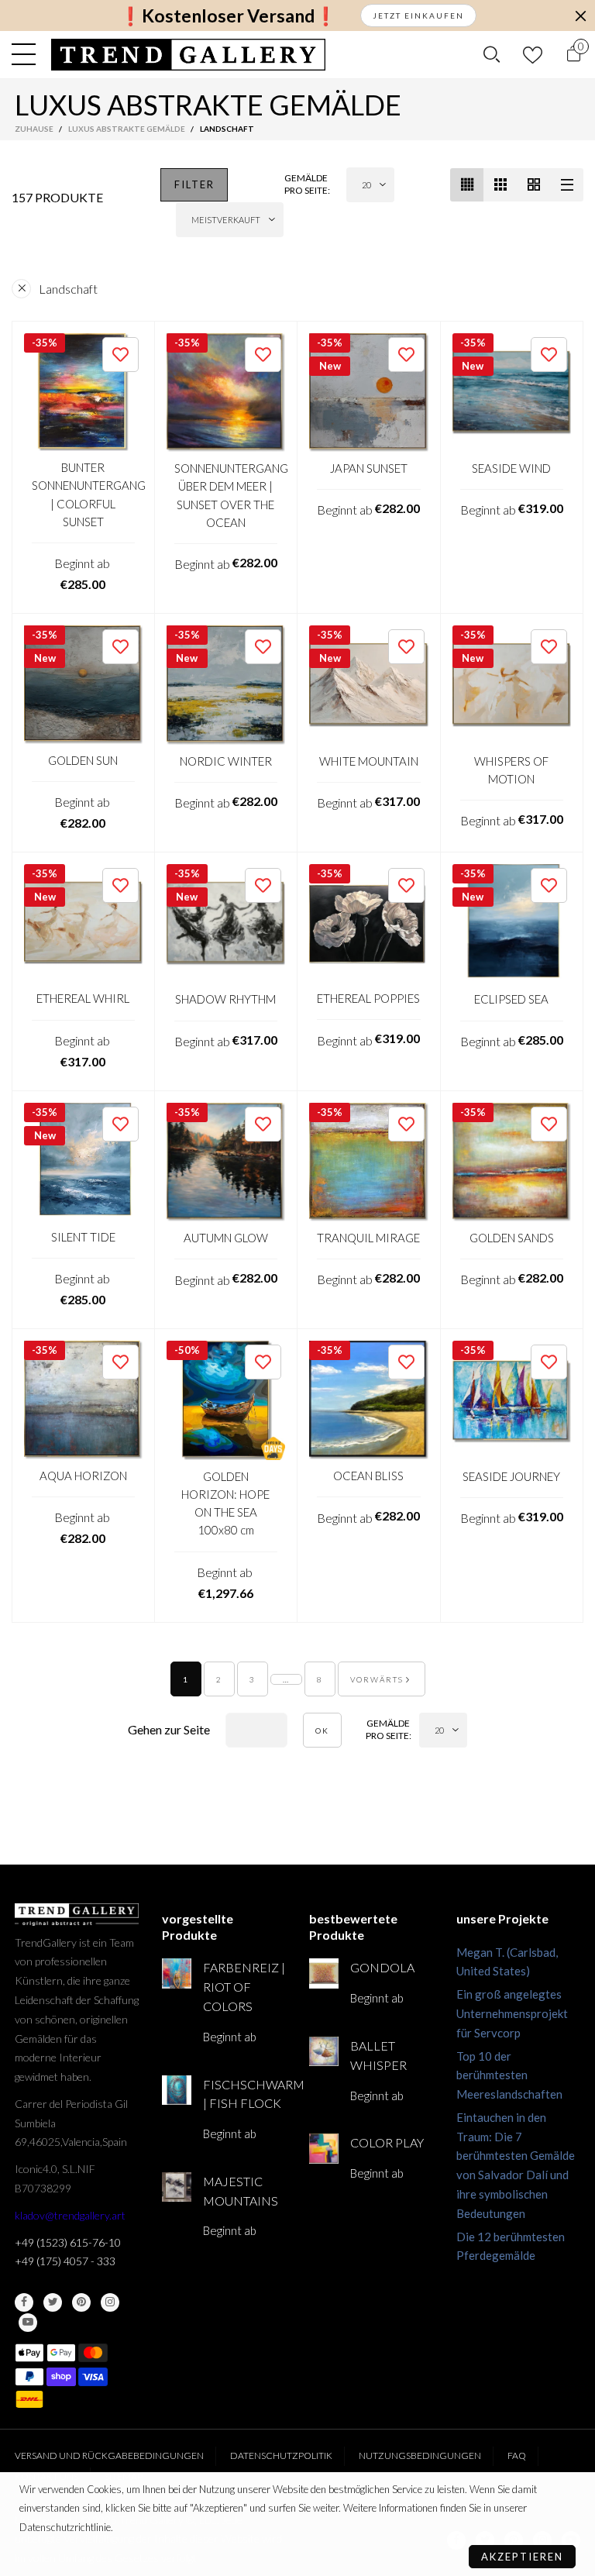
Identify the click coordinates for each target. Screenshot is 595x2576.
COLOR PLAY (387, 2142)
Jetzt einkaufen (418, 15)
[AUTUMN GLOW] (226, 1162)
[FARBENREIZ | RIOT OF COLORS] (177, 1973)
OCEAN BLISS (368, 1476)
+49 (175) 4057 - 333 (65, 2261)
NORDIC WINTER (226, 761)
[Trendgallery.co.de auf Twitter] (53, 2302)
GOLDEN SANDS (512, 1238)
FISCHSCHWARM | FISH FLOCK (244, 2094)
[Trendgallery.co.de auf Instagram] (110, 2302)
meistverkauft (226, 220)
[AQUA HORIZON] (83, 1400)
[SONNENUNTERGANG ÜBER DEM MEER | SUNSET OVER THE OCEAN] (226, 393)
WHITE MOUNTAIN (369, 761)
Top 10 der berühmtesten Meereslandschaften (509, 2075)
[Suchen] (492, 54)
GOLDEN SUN (83, 760)
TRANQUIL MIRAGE (368, 1238)
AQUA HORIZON (83, 1476)
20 (366, 185)
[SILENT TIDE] (83, 1162)
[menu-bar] (28, 54)
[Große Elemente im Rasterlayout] (500, 185)
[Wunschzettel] (533, 55)
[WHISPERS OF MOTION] (512, 685)
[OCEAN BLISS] (369, 1400)
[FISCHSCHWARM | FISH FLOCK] (177, 2090)
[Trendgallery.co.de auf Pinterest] (81, 2302)
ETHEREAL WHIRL (83, 998)
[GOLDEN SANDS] (512, 1162)
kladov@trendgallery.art (70, 2215)
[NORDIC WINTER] (226, 685)
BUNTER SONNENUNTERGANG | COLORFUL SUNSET (83, 494)
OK (322, 1731)
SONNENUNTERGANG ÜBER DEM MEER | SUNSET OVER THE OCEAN (226, 495)
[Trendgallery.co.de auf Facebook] (24, 2302)
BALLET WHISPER (378, 2055)
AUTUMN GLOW (226, 1238)
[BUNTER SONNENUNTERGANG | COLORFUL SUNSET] (83, 393)
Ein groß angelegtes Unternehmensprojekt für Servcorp (512, 2013)
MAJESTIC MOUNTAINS (241, 2191)
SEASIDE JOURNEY (511, 1476)
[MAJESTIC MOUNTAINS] (177, 2187)
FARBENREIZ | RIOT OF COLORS (244, 1987)
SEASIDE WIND (511, 468)
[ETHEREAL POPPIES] (369, 923)
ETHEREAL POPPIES (368, 998)
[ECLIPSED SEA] (512, 924)
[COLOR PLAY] (324, 2148)
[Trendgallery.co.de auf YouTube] (28, 2323)
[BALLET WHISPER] (324, 2051)
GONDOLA (382, 1967)
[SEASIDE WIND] (512, 393)
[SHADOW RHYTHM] (226, 924)
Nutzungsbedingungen (420, 2455)
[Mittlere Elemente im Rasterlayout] (467, 185)
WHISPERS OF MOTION (511, 770)
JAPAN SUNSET (369, 468)
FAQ (517, 2455)
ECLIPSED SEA (511, 999)
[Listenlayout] (567, 185)
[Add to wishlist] (120, 355)
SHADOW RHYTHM (225, 999)
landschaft (68, 289)
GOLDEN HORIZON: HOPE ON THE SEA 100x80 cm (225, 1503)
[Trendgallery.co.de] (189, 55)
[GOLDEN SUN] (83, 685)
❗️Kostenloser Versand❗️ (228, 16)
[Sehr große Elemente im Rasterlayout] (533, 185)
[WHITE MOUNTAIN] (369, 685)
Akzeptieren (522, 2557)
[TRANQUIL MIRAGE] (369, 1162)
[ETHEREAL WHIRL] (83, 923)
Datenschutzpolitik (281, 2455)
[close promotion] (580, 15)
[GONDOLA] (324, 1973)
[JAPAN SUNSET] (369, 393)
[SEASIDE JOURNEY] (512, 1400)
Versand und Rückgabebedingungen (109, 2455)
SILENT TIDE (83, 1237)
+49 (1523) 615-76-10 (68, 2242)
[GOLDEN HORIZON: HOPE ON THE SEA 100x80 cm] (226, 1400)
